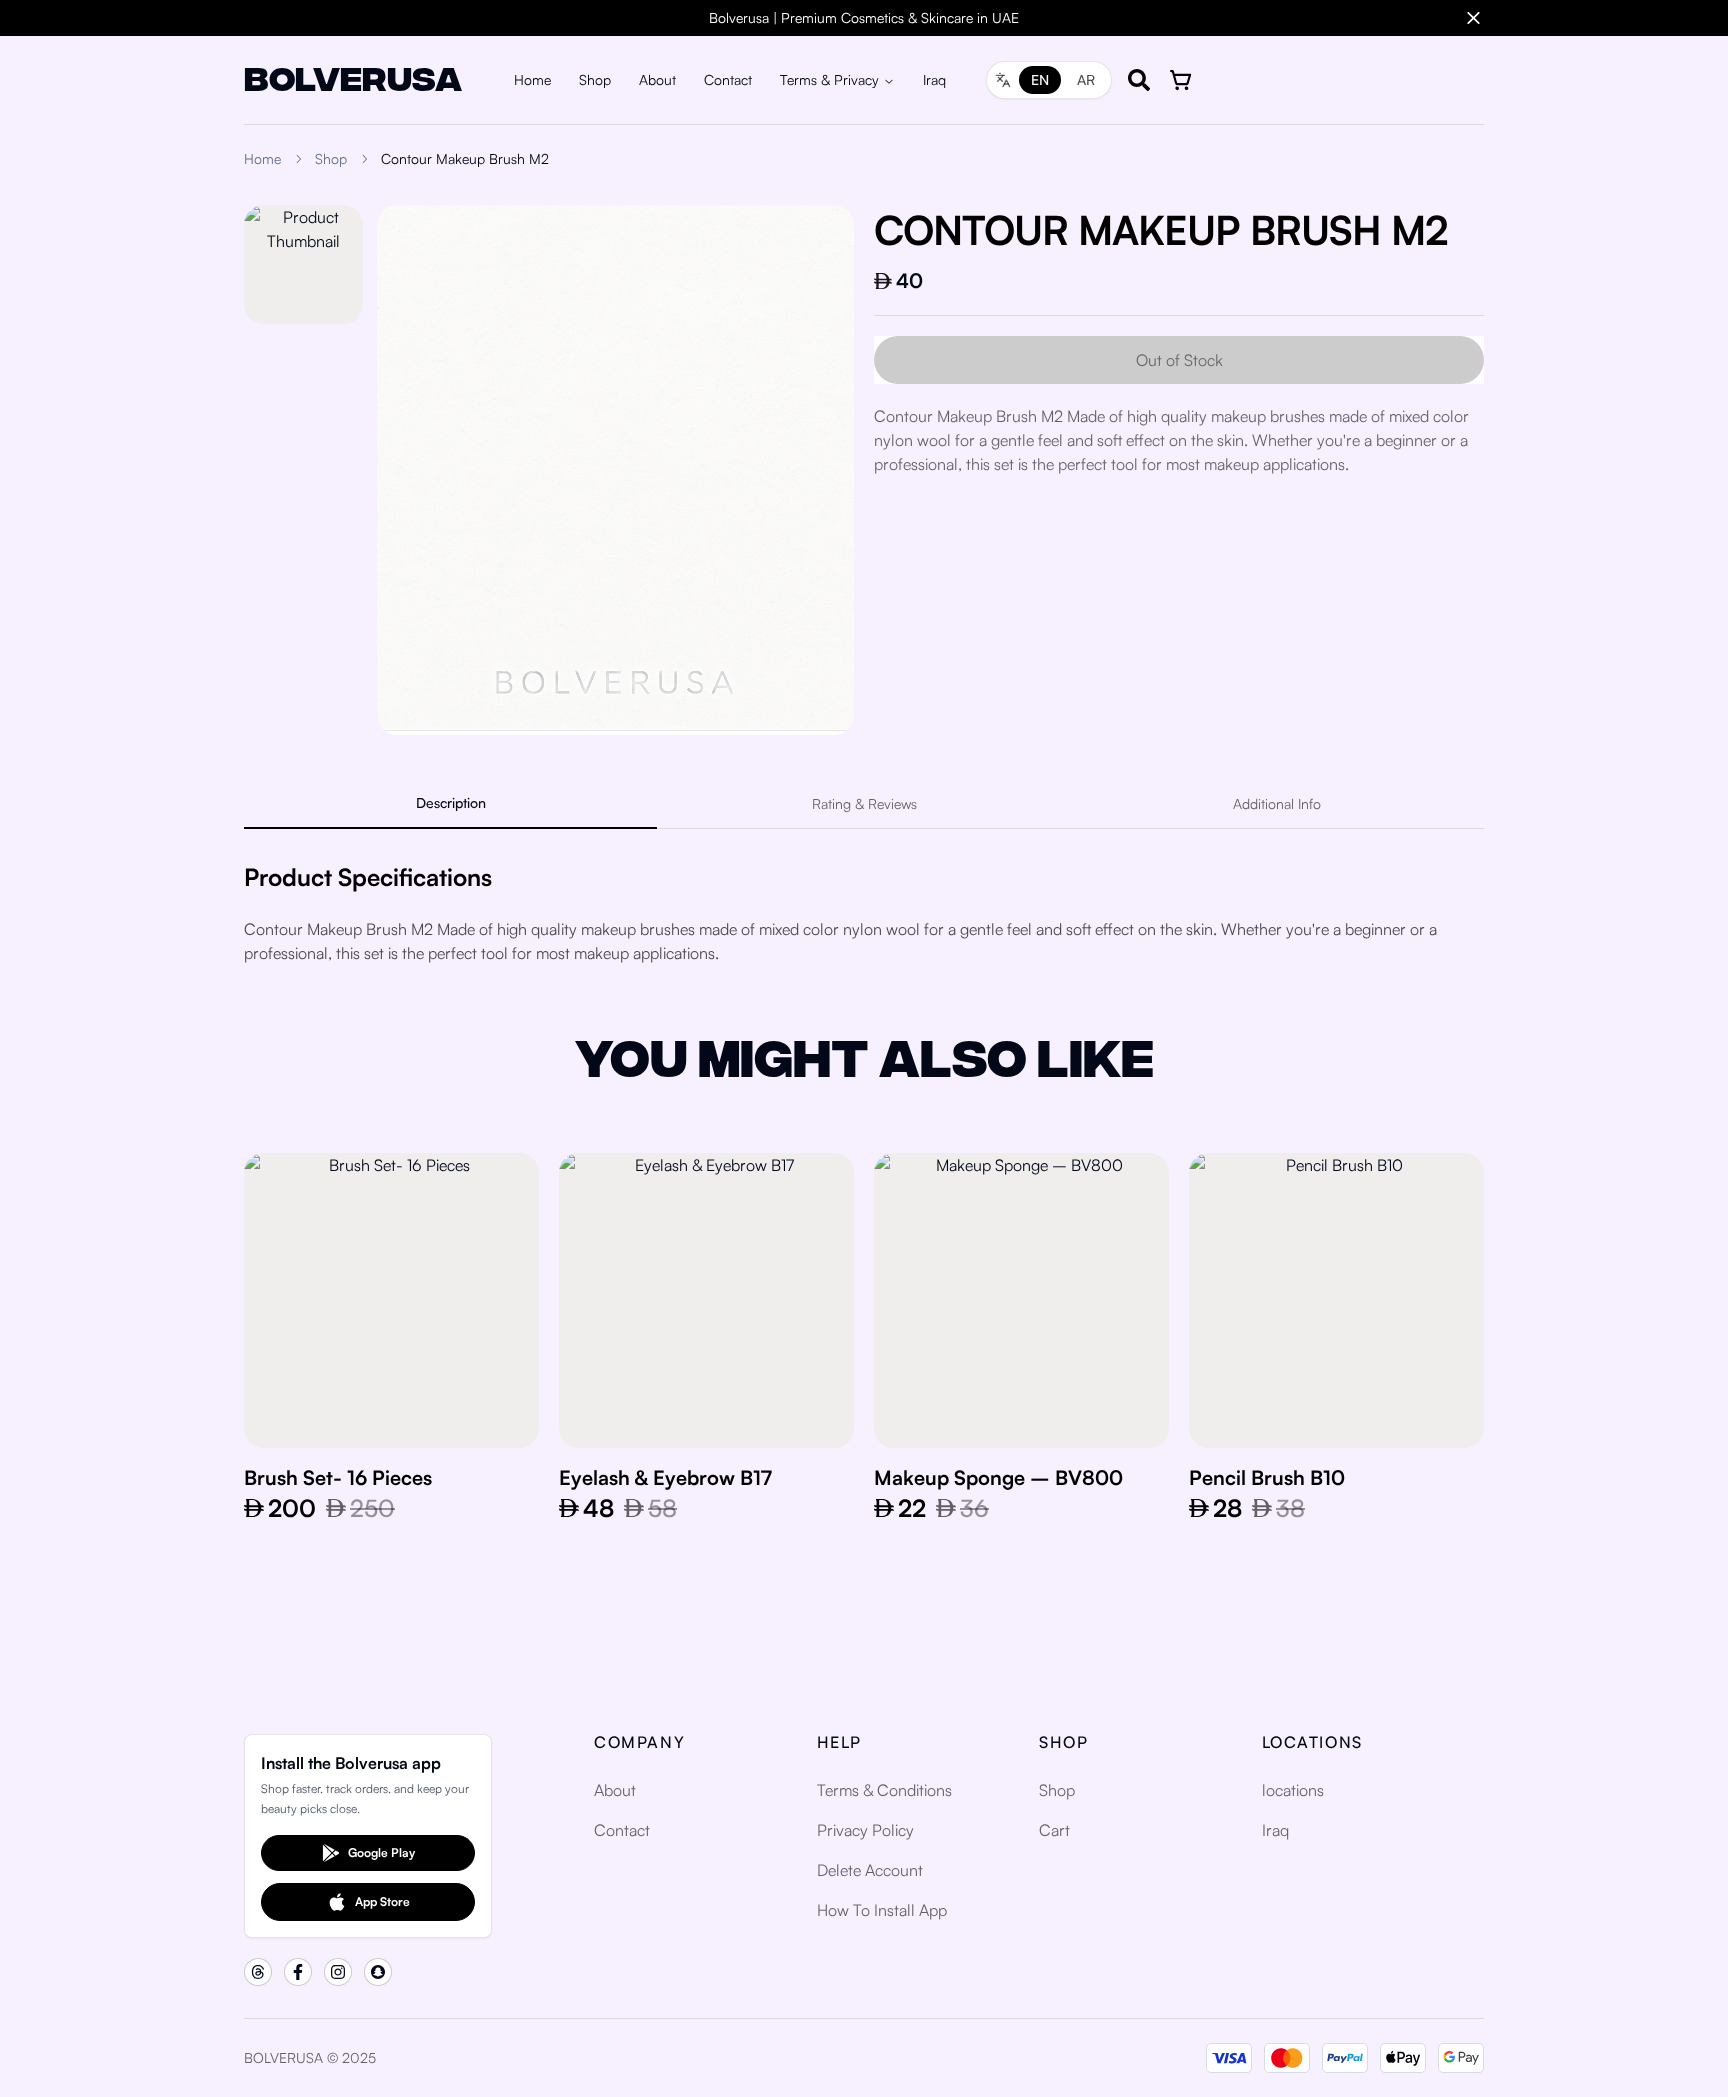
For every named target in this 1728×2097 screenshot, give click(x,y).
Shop (595, 79)
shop (1057, 1790)
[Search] (1139, 80)
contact (622, 1830)
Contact (728, 79)
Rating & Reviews (864, 803)
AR (1086, 79)
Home (532, 79)
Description (451, 802)
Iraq (934, 79)
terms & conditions (884, 1790)
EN (1040, 79)
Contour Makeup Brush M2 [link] (465, 158)
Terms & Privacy (829, 79)
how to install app (882, 1910)
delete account (870, 1870)
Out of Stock (1179, 360)
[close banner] (1473, 18)
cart (1054, 1830)
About (657, 79)
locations (1293, 1790)
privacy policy (865, 1830)
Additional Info (1277, 803)
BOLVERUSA (353, 76)
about (615, 1790)
